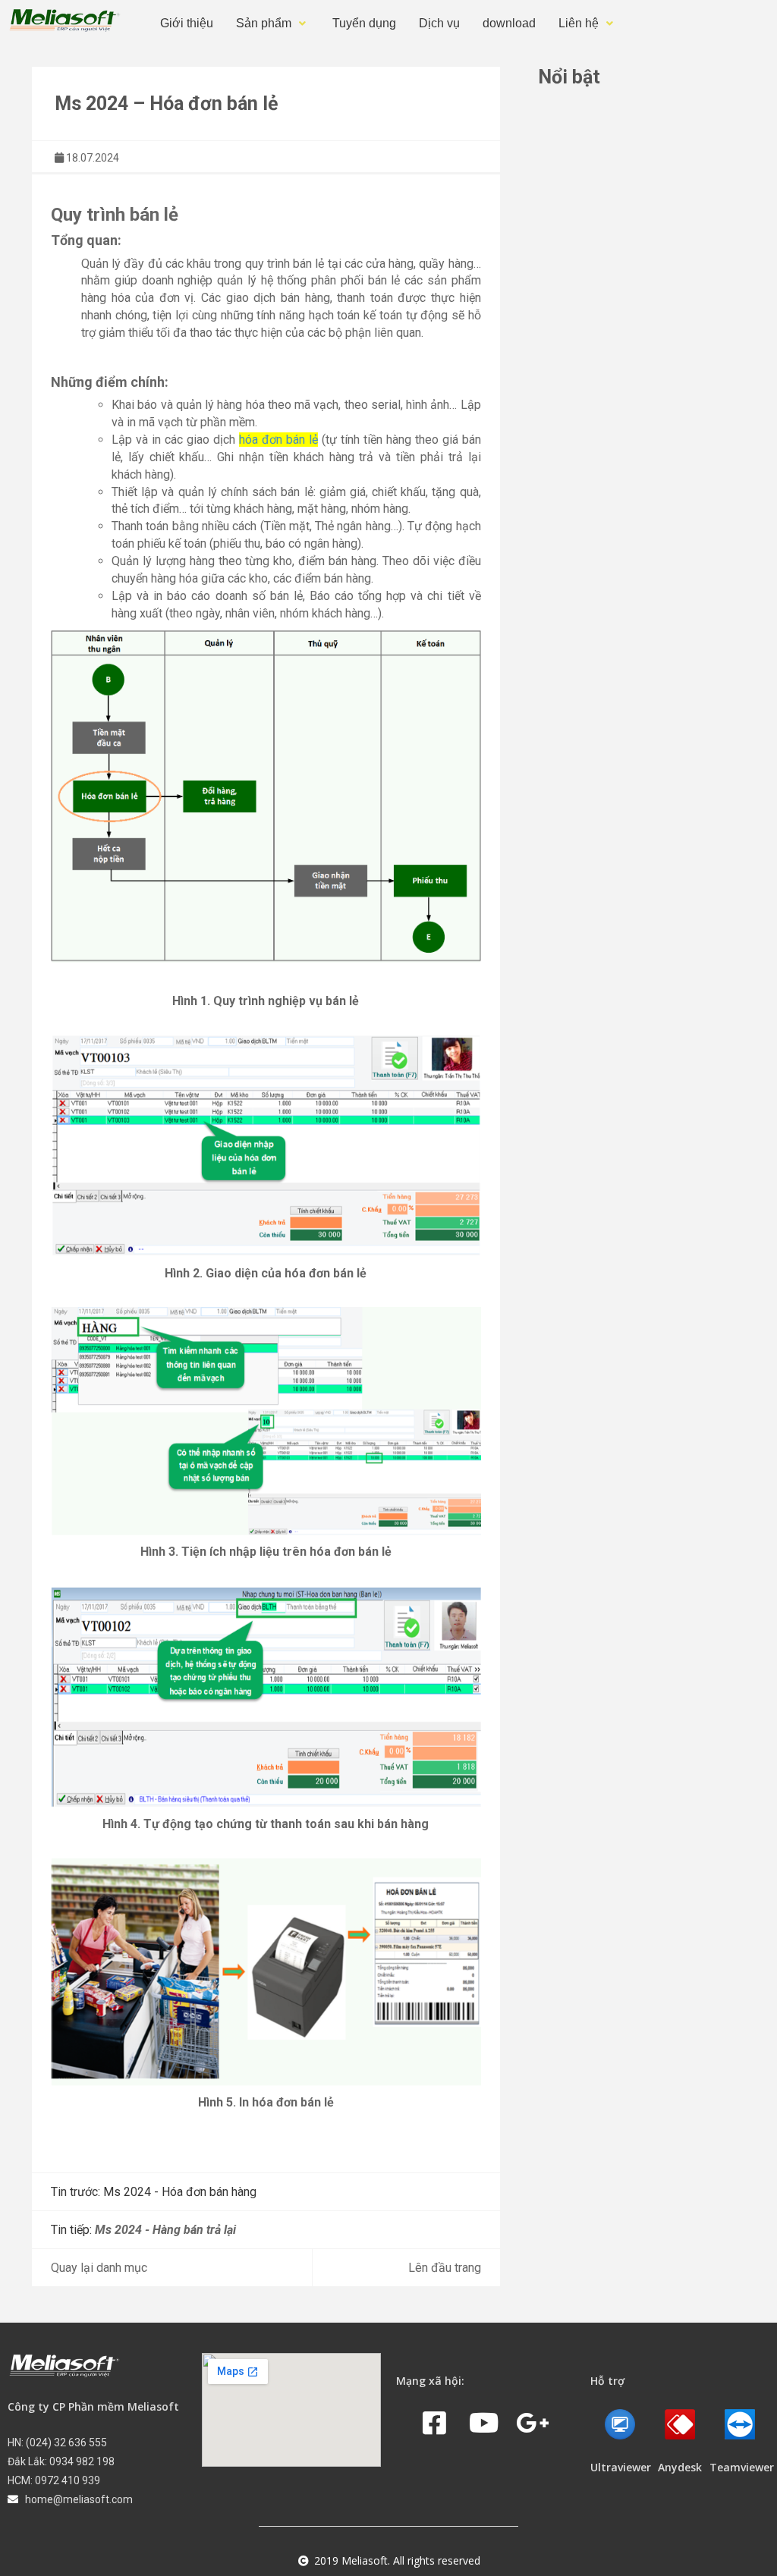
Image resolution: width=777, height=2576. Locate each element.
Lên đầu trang (445, 2268)
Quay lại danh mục (99, 2268)
